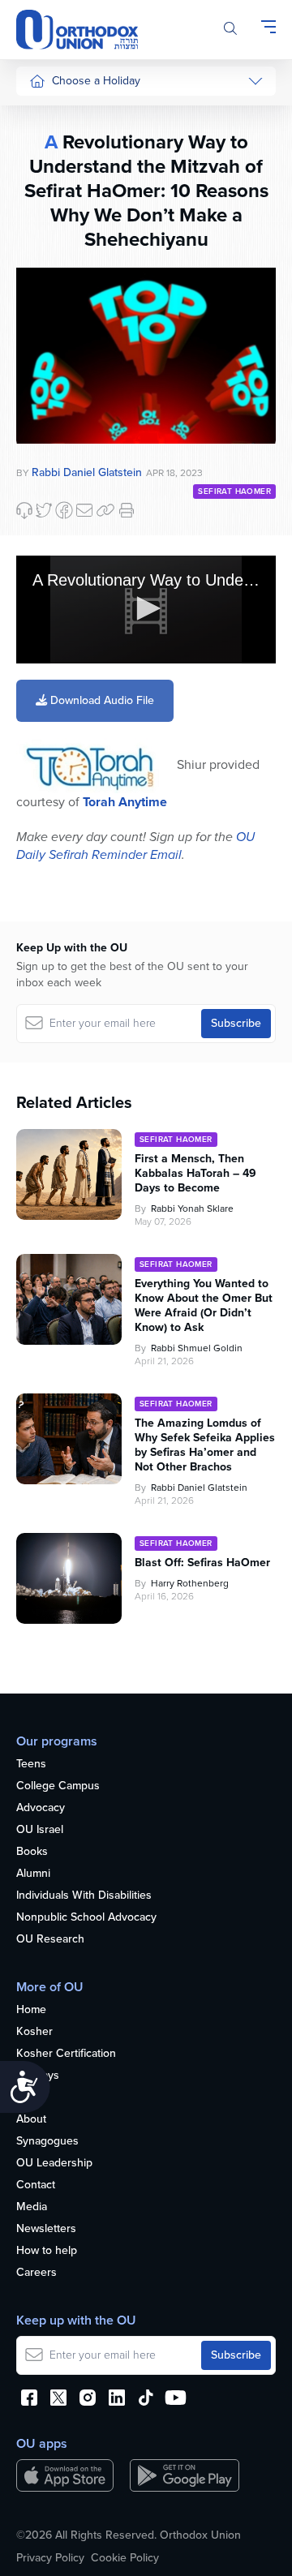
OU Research (50, 1940)
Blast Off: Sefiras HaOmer (202, 1563)
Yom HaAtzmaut (56, 507)
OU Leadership (54, 2164)
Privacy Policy (50, 2558)
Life (25, 2098)
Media (32, 2207)
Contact (36, 2185)
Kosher (34, 2032)
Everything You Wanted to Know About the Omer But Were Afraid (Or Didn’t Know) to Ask (204, 1306)
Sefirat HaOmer (68, 267)
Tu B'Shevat (59, 468)
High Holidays (64, 115)
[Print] (127, 510)
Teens (31, 1765)
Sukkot (46, 146)
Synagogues (47, 2142)
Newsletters (46, 2229)
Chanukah (54, 176)
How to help (47, 2251)
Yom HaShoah (64, 545)
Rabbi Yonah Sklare (192, 1209)
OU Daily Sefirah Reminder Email (135, 846)
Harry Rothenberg (190, 1583)
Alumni (33, 1874)
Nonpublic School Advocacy (86, 1918)
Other (44, 359)
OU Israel (40, 1830)
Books (32, 1852)
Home (31, 2010)
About (31, 2120)
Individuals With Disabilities (84, 1896)
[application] (146, 610)
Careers (36, 2273)
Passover (52, 237)
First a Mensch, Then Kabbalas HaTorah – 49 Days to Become (195, 1174)
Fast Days (54, 328)
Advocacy (41, 1808)
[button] (146, 608)
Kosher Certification (66, 2054)
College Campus (58, 1786)
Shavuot (49, 298)
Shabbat (49, 390)
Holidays (38, 2076)
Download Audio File (101, 700)
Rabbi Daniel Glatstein (199, 1488)
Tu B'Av (48, 438)
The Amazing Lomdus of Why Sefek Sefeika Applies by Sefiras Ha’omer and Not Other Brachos (205, 1445)
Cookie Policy (125, 2558)
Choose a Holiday (96, 81)
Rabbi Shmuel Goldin (197, 1348)
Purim (43, 206)
